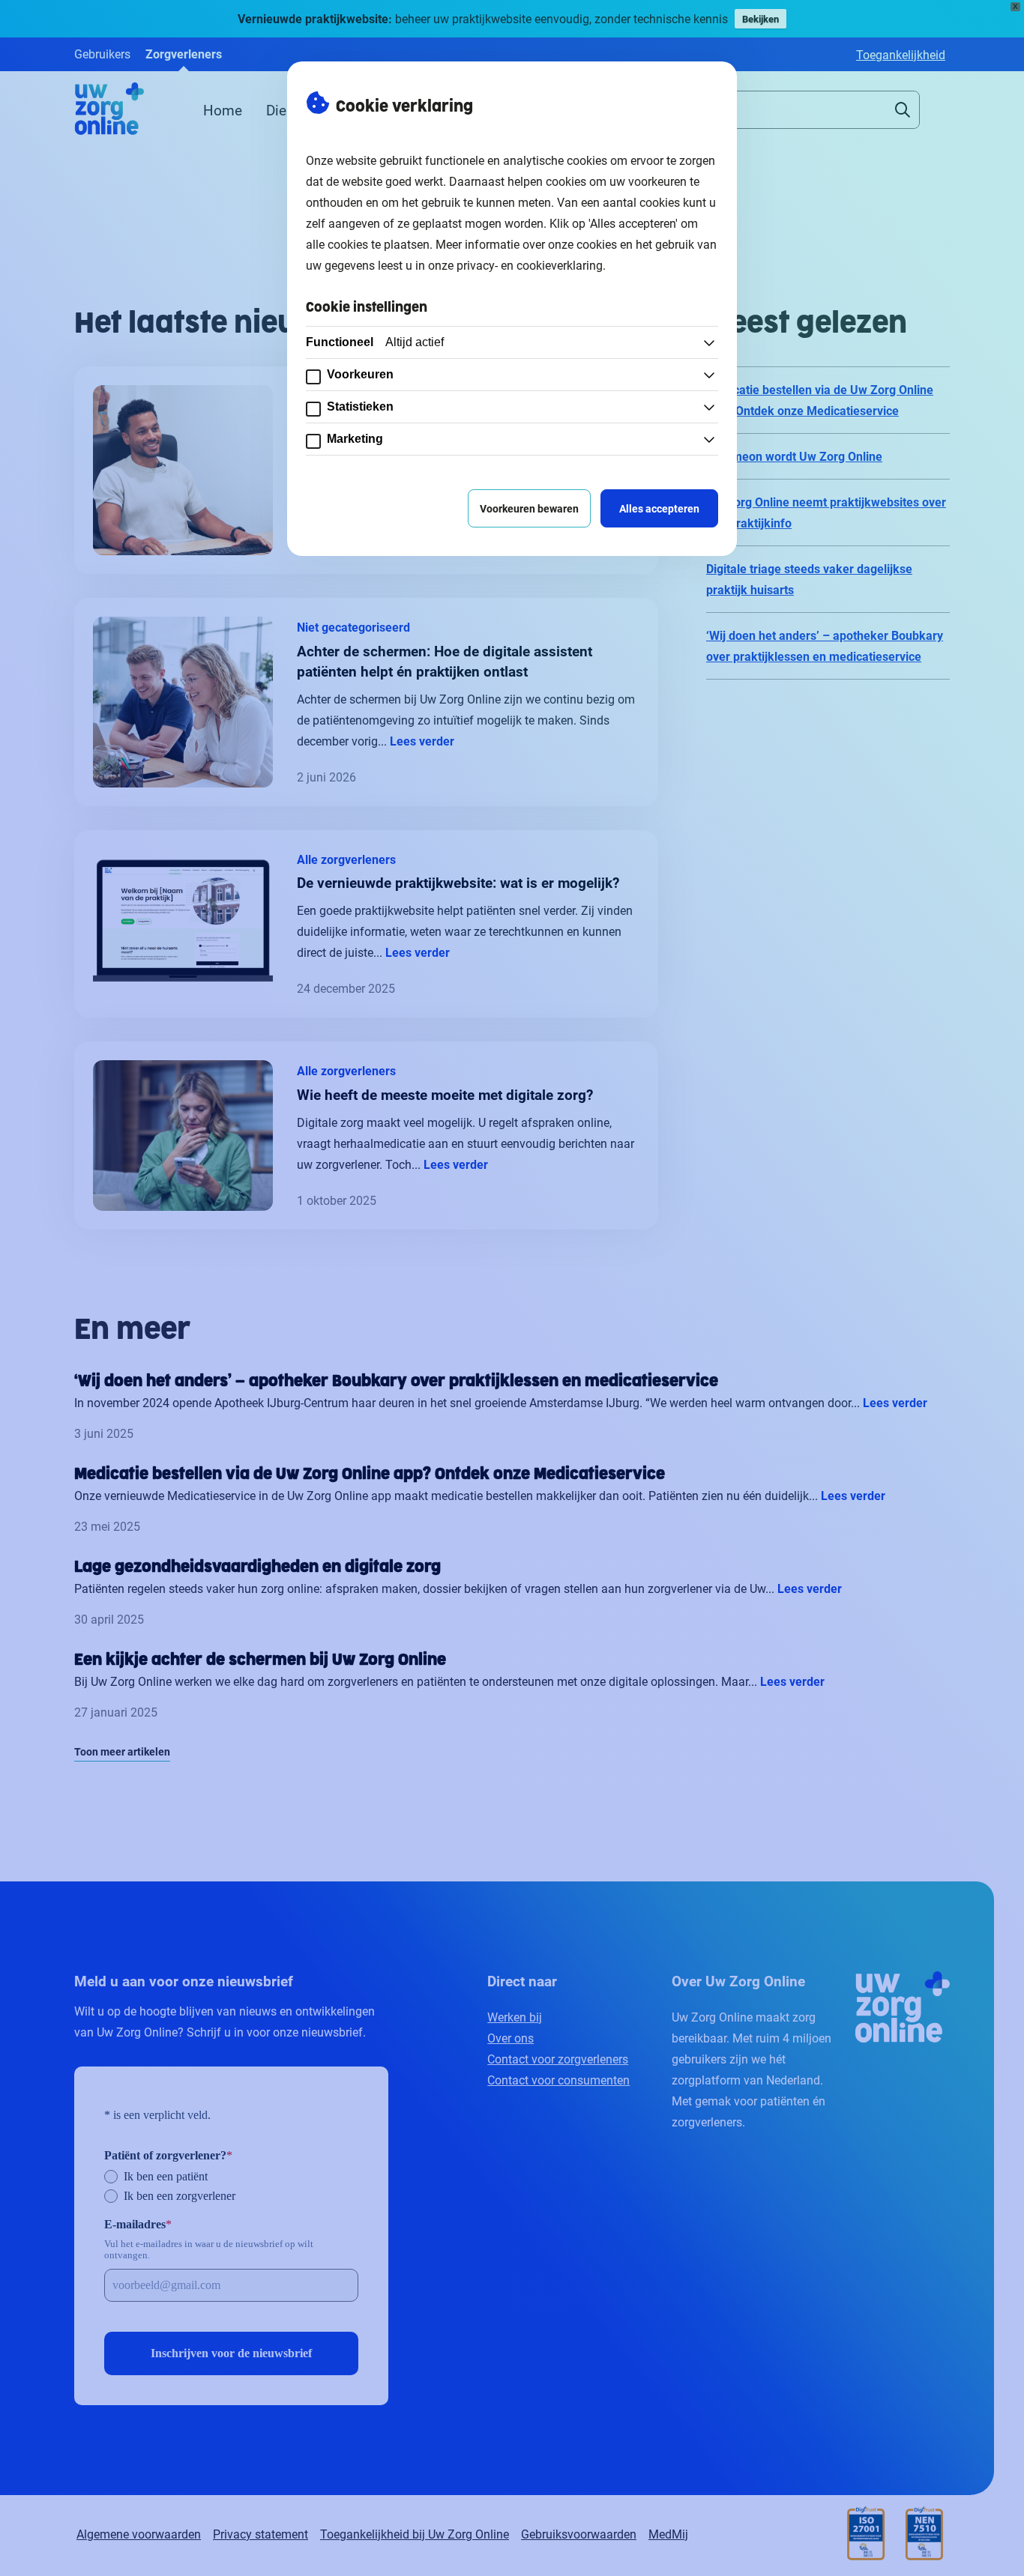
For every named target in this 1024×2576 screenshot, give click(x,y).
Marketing (355, 439)
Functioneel (375, 342)
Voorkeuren (360, 374)
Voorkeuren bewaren (529, 508)
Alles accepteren (659, 508)
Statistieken (360, 406)
